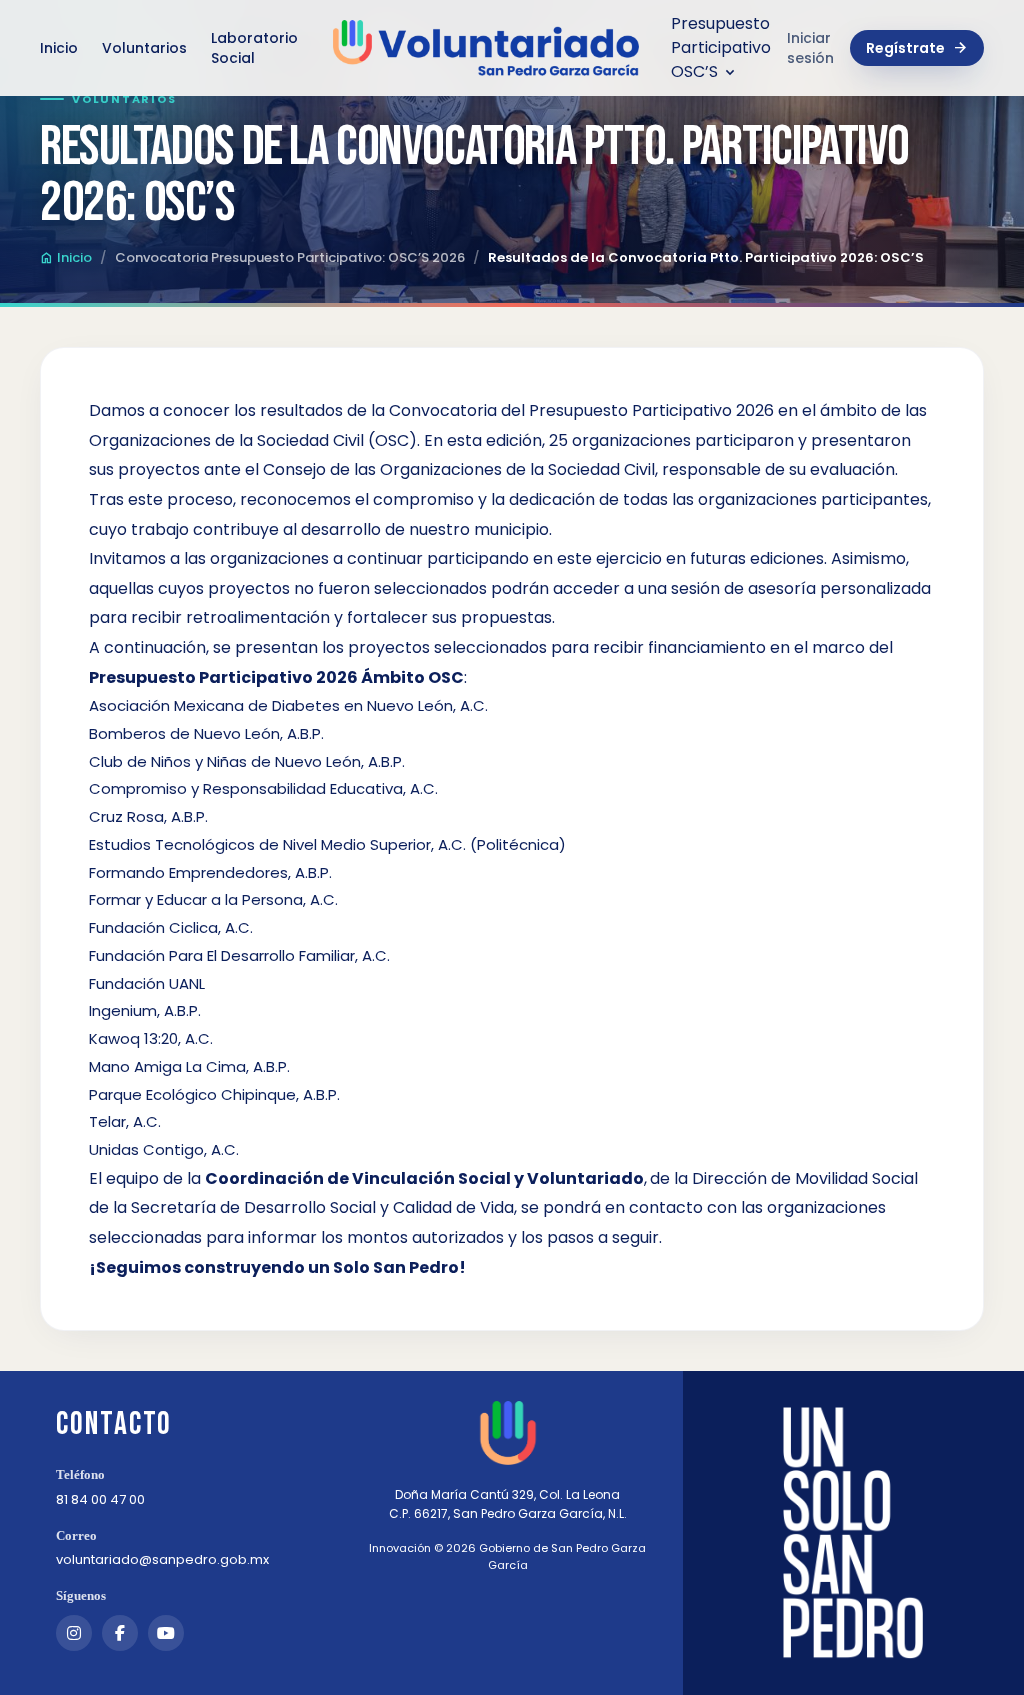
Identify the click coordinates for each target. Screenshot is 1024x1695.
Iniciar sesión (810, 48)
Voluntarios (144, 48)
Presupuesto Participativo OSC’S (721, 47)
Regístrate (917, 48)
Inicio (59, 48)
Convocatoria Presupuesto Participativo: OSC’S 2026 (290, 257)
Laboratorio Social (254, 48)
